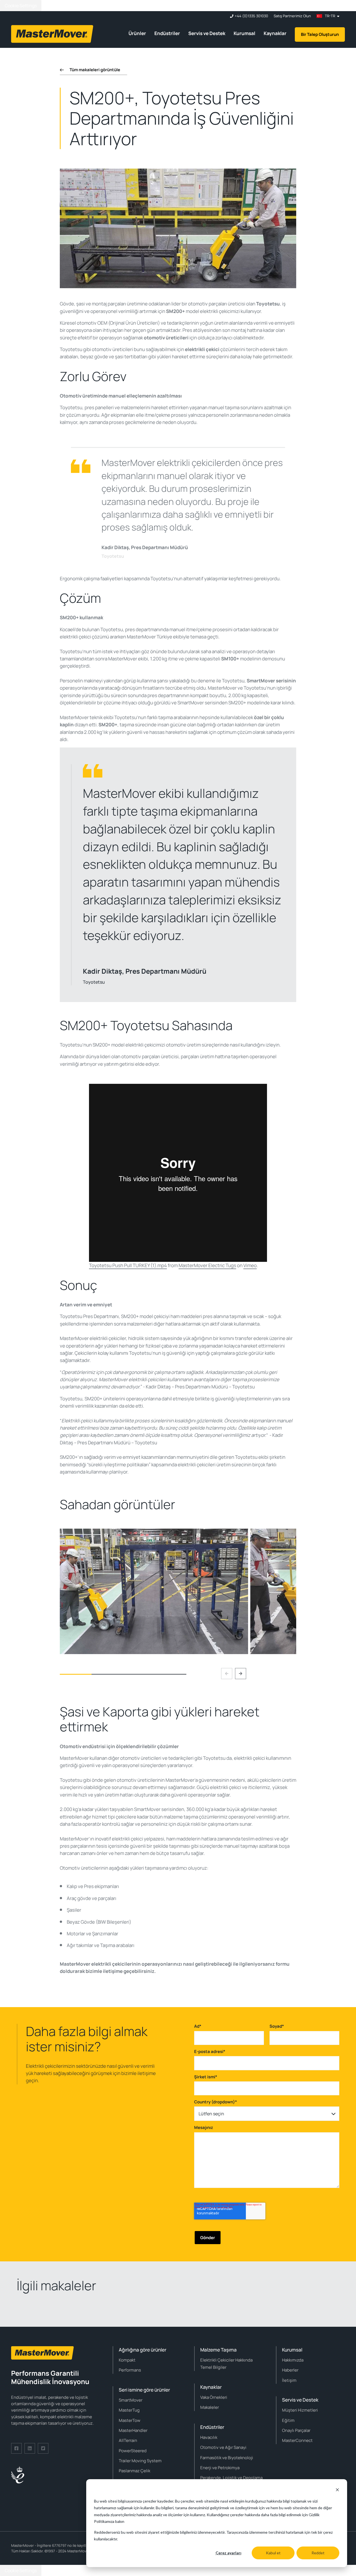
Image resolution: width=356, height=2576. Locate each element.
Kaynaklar (275, 33)
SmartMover (131, 2400)
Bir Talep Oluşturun (320, 34)
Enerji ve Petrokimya (220, 2468)
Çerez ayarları (228, 2553)
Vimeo (250, 1265)
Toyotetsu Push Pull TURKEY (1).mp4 (128, 1265)
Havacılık (209, 2437)
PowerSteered (133, 2451)
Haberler (290, 2370)
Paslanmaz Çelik (134, 2471)
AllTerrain (128, 2440)
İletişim (289, 2380)
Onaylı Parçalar (296, 2430)
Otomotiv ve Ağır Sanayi (223, 2447)
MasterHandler (133, 2430)
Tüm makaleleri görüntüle (95, 70)
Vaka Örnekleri (214, 2397)
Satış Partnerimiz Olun (292, 16)
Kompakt (127, 2360)
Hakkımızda (293, 2360)
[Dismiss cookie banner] (337, 2490)
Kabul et (273, 2553)
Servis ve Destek (207, 33)
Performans (130, 2370)
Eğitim (288, 2420)
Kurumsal (244, 33)
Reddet (318, 2553)
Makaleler (210, 2407)
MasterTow (130, 2420)
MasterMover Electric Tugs (207, 1265)
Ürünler (137, 33)
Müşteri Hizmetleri (300, 2410)
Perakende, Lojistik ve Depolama (231, 2478)
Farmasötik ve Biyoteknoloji (227, 2458)
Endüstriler (167, 33)
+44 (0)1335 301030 (251, 16)
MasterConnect (297, 2440)
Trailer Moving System (140, 2461)
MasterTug (129, 2410)
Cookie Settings (21, 6)
